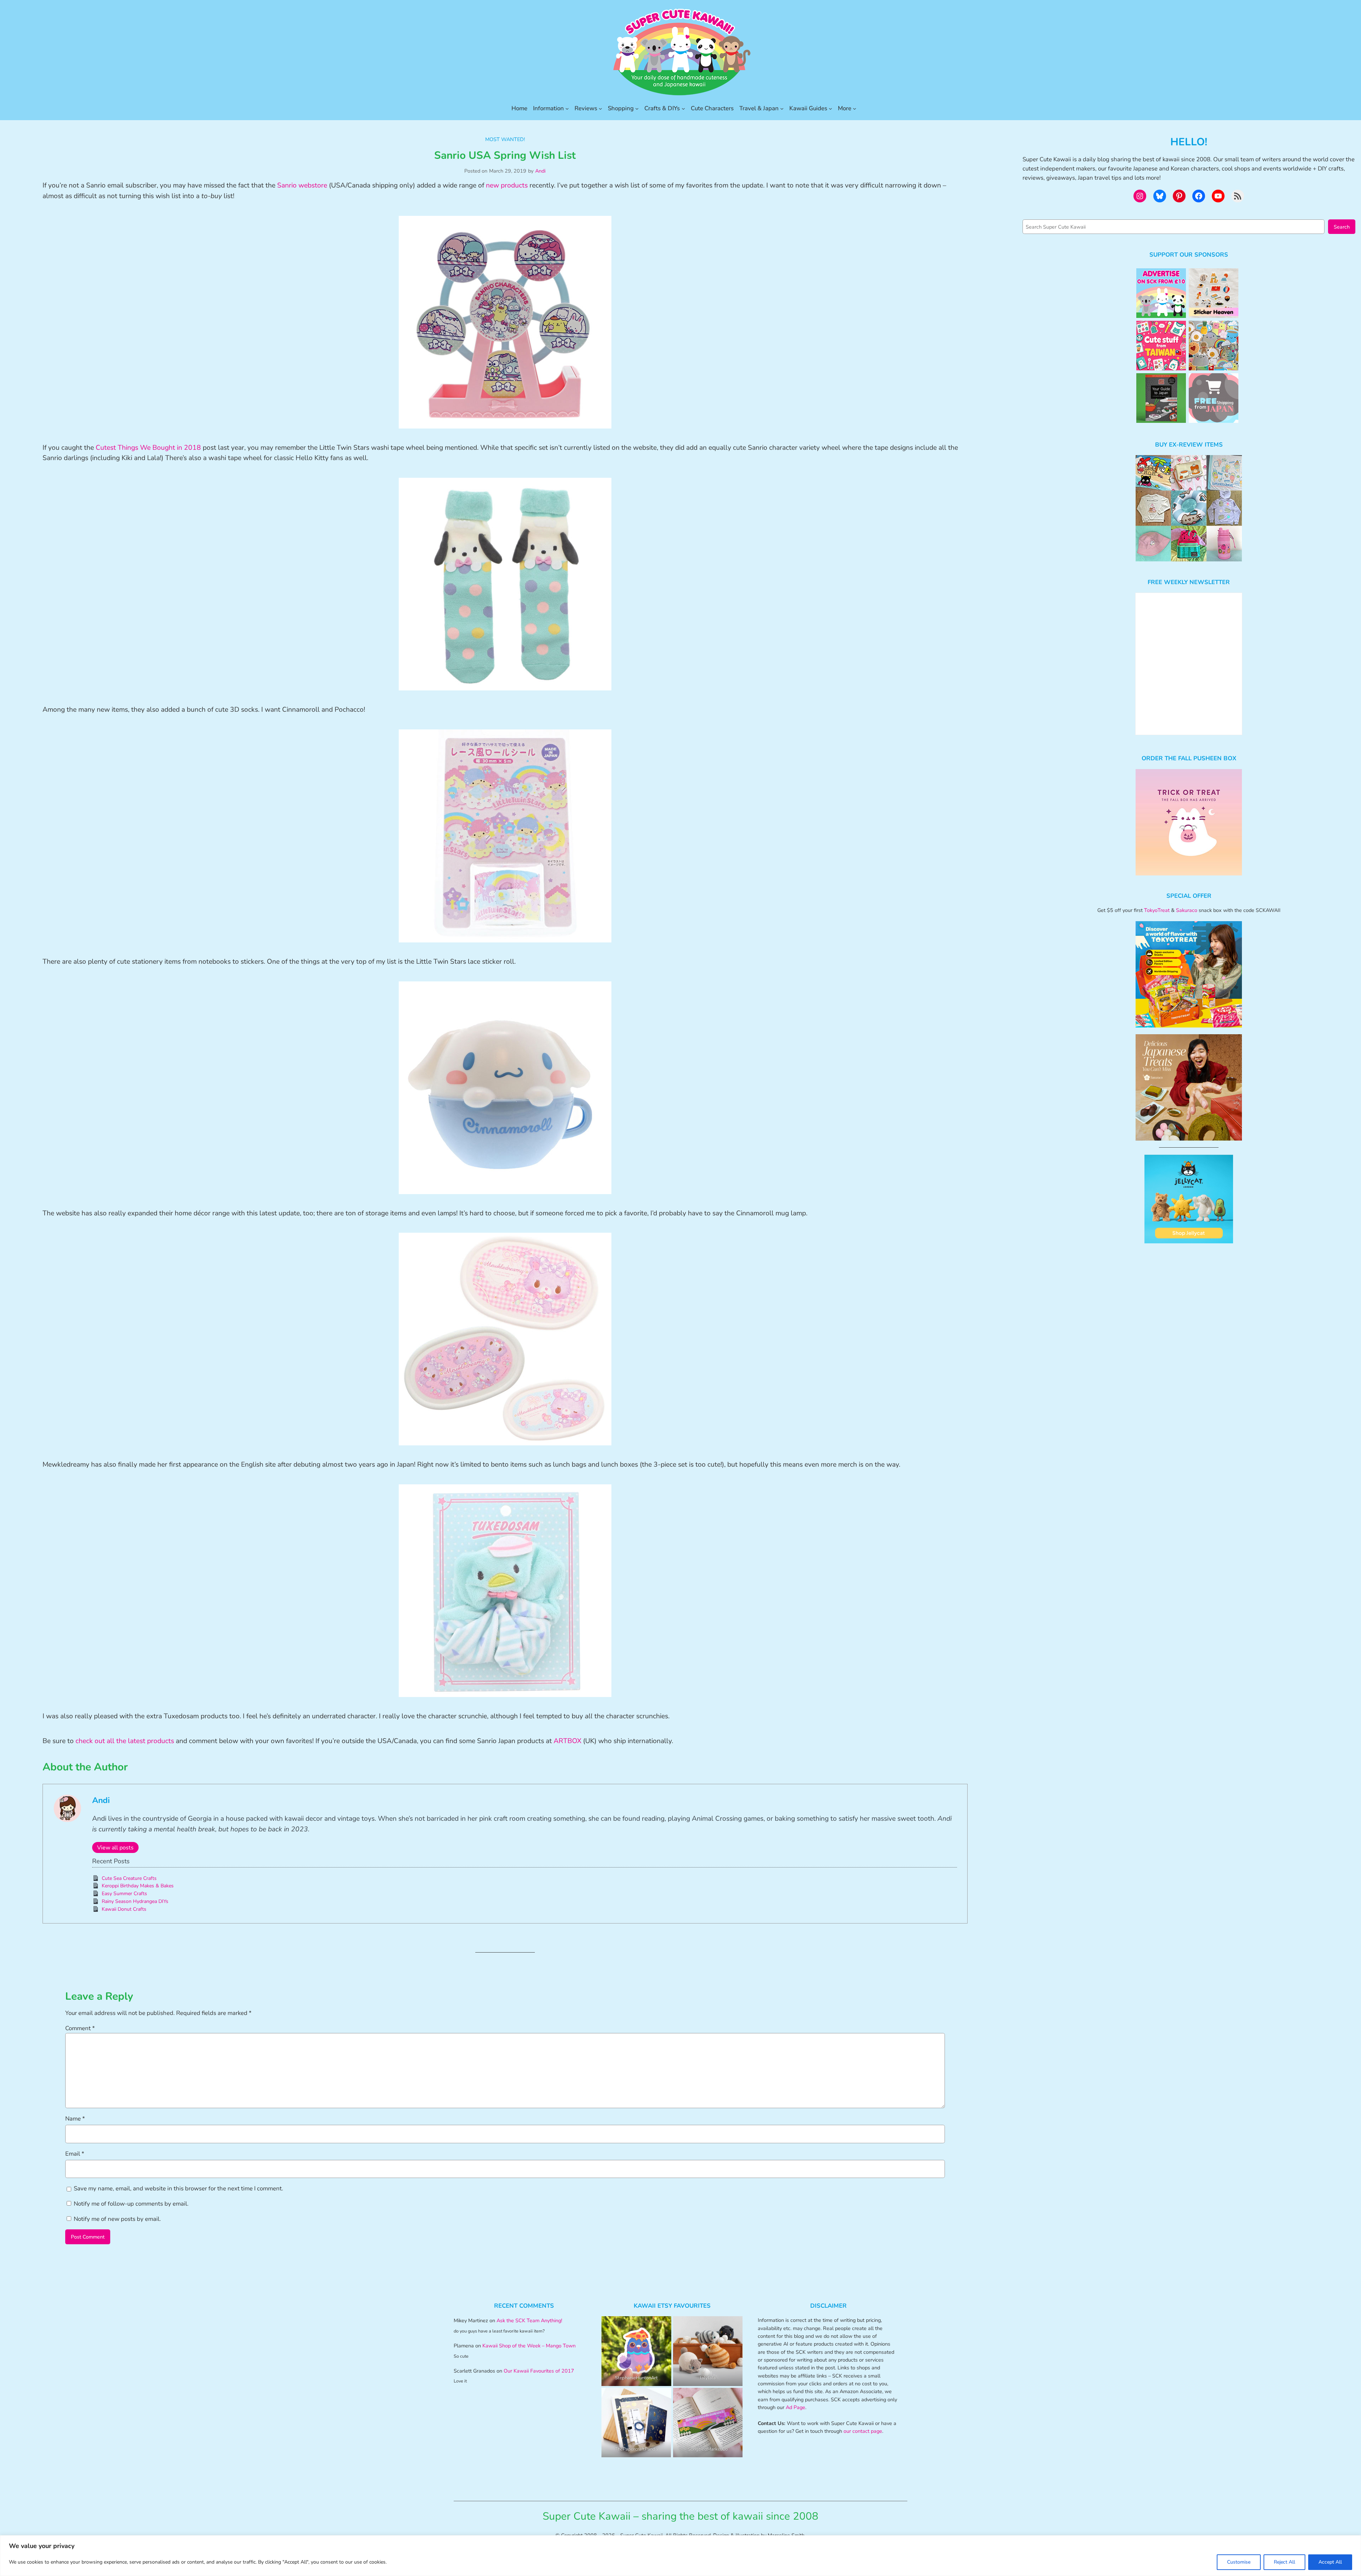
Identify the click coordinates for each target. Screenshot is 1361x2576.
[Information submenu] (567, 108)
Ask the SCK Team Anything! (529, 2320)
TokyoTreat (1157, 910)
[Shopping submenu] (637, 108)
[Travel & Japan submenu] (782, 108)
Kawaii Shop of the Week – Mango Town (529, 2346)
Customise (1239, 2562)
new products (507, 185)
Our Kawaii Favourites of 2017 (539, 2371)
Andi (540, 171)
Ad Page (796, 2407)
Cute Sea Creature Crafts (129, 1878)
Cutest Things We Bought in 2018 (148, 448)
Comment (80, 2028)
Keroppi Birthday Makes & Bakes (138, 1886)
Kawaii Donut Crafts (124, 1909)
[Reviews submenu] (600, 108)
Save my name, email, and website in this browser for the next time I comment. (178, 2188)
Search (1342, 227)
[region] (680, 2556)
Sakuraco (1187, 910)
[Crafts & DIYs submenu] (683, 108)
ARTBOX (567, 1741)
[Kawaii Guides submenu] (830, 108)
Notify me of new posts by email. (117, 2219)
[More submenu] (855, 108)
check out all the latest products (125, 1741)
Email (75, 2154)
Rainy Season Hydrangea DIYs (135, 1901)
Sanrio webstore (302, 185)
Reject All (1284, 2562)
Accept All (1330, 2562)
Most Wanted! (505, 139)
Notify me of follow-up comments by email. (131, 2204)
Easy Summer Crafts (124, 1894)
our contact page (863, 2431)
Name (75, 2119)
